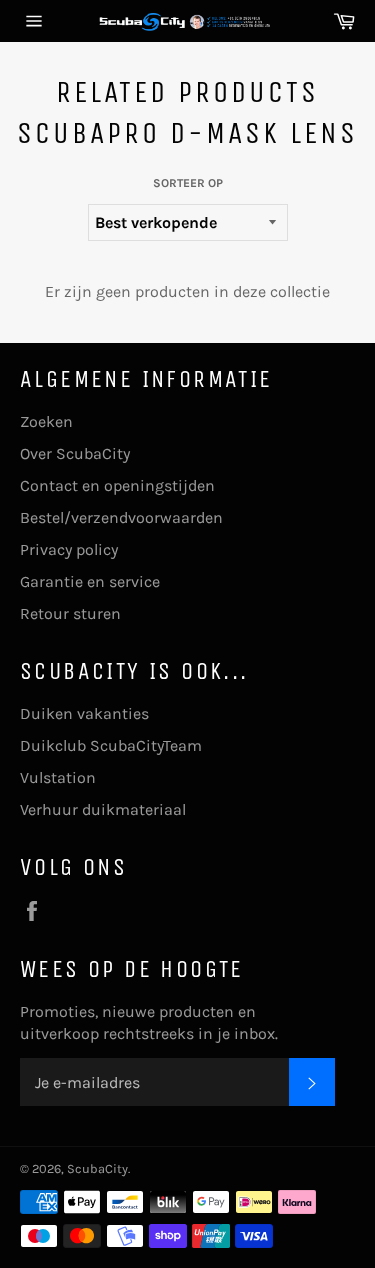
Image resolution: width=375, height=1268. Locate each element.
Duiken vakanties (84, 713)
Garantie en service (90, 581)
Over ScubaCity (75, 453)
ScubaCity (97, 1168)
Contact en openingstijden (117, 485)
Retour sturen (70, 613)
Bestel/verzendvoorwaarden (121, 517)
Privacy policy (69, 549)
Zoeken (46, 421)
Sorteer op (188, 183)
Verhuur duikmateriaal (103, 809)
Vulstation (58, 777)
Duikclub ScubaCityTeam (111, 745)
